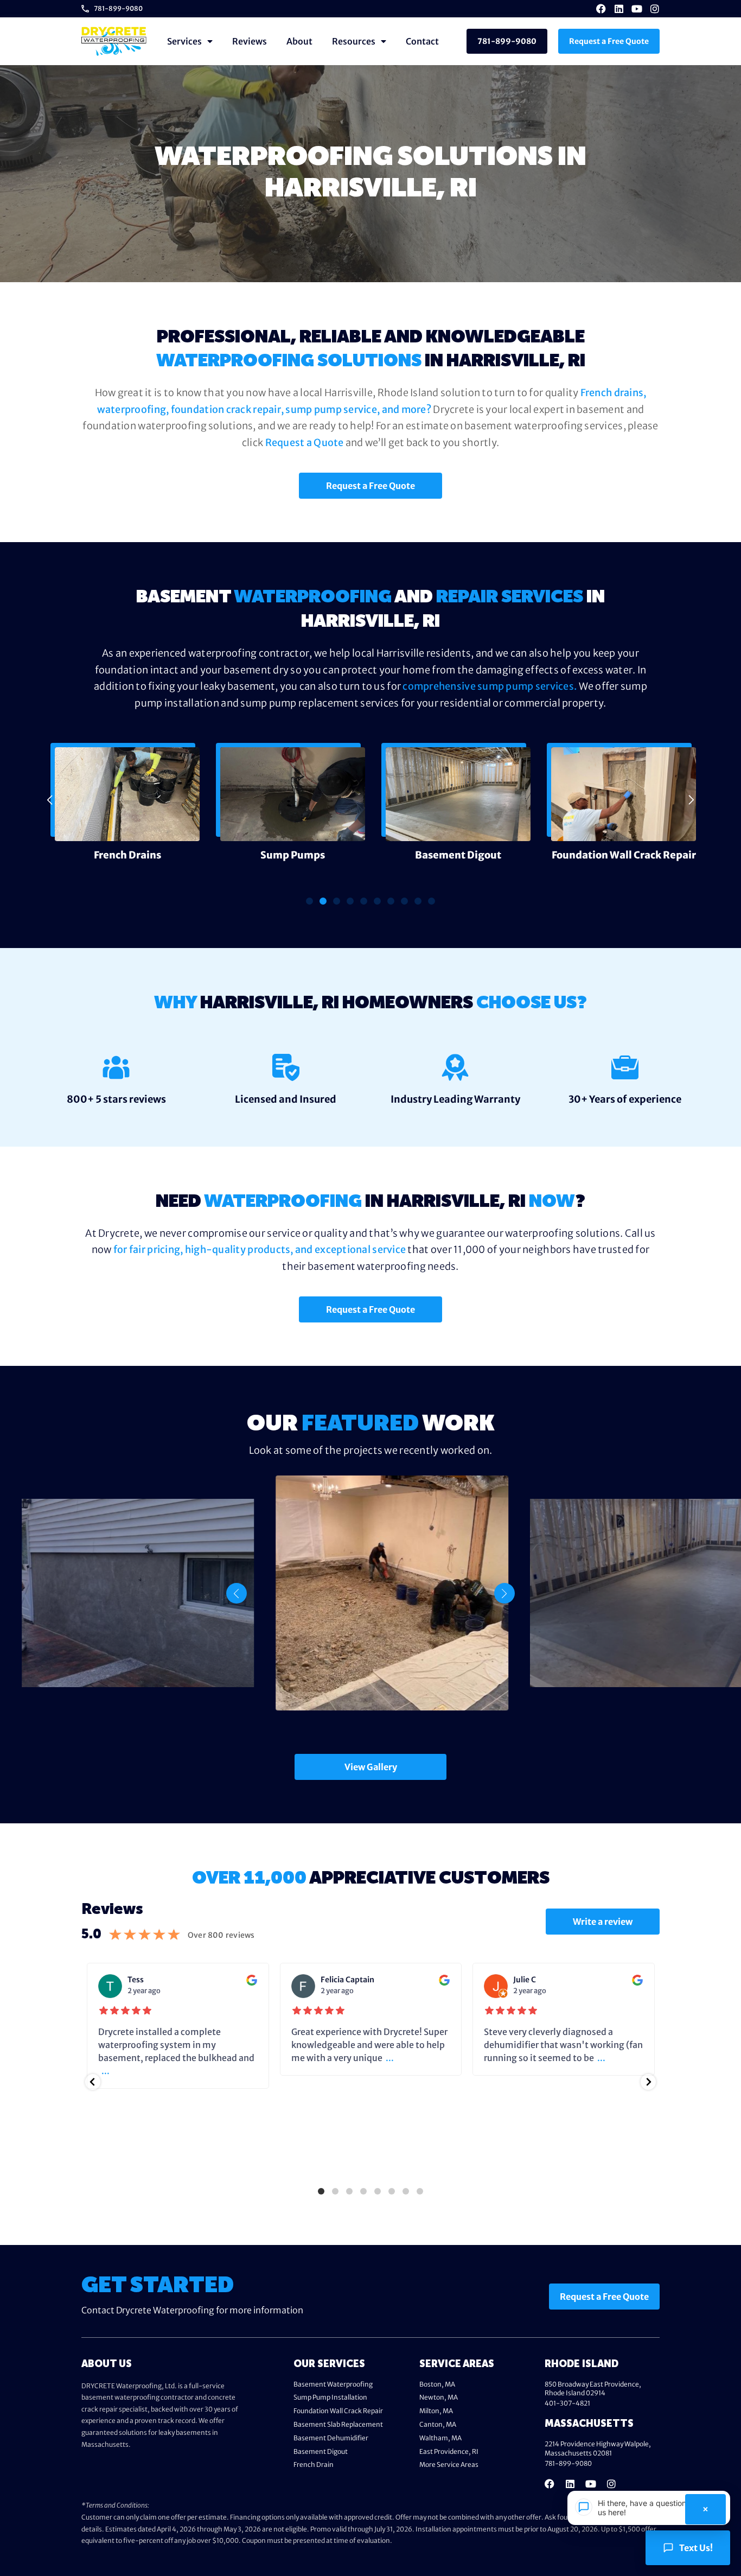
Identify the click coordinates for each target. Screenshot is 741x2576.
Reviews (250, 41)
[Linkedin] (619, 9)
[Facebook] (601, 9)
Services (184, 41)
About (299, 41)
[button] (50, 800)
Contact (422, 41)
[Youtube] (637, 9)
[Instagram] (655, 9)
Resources (354, 41)
